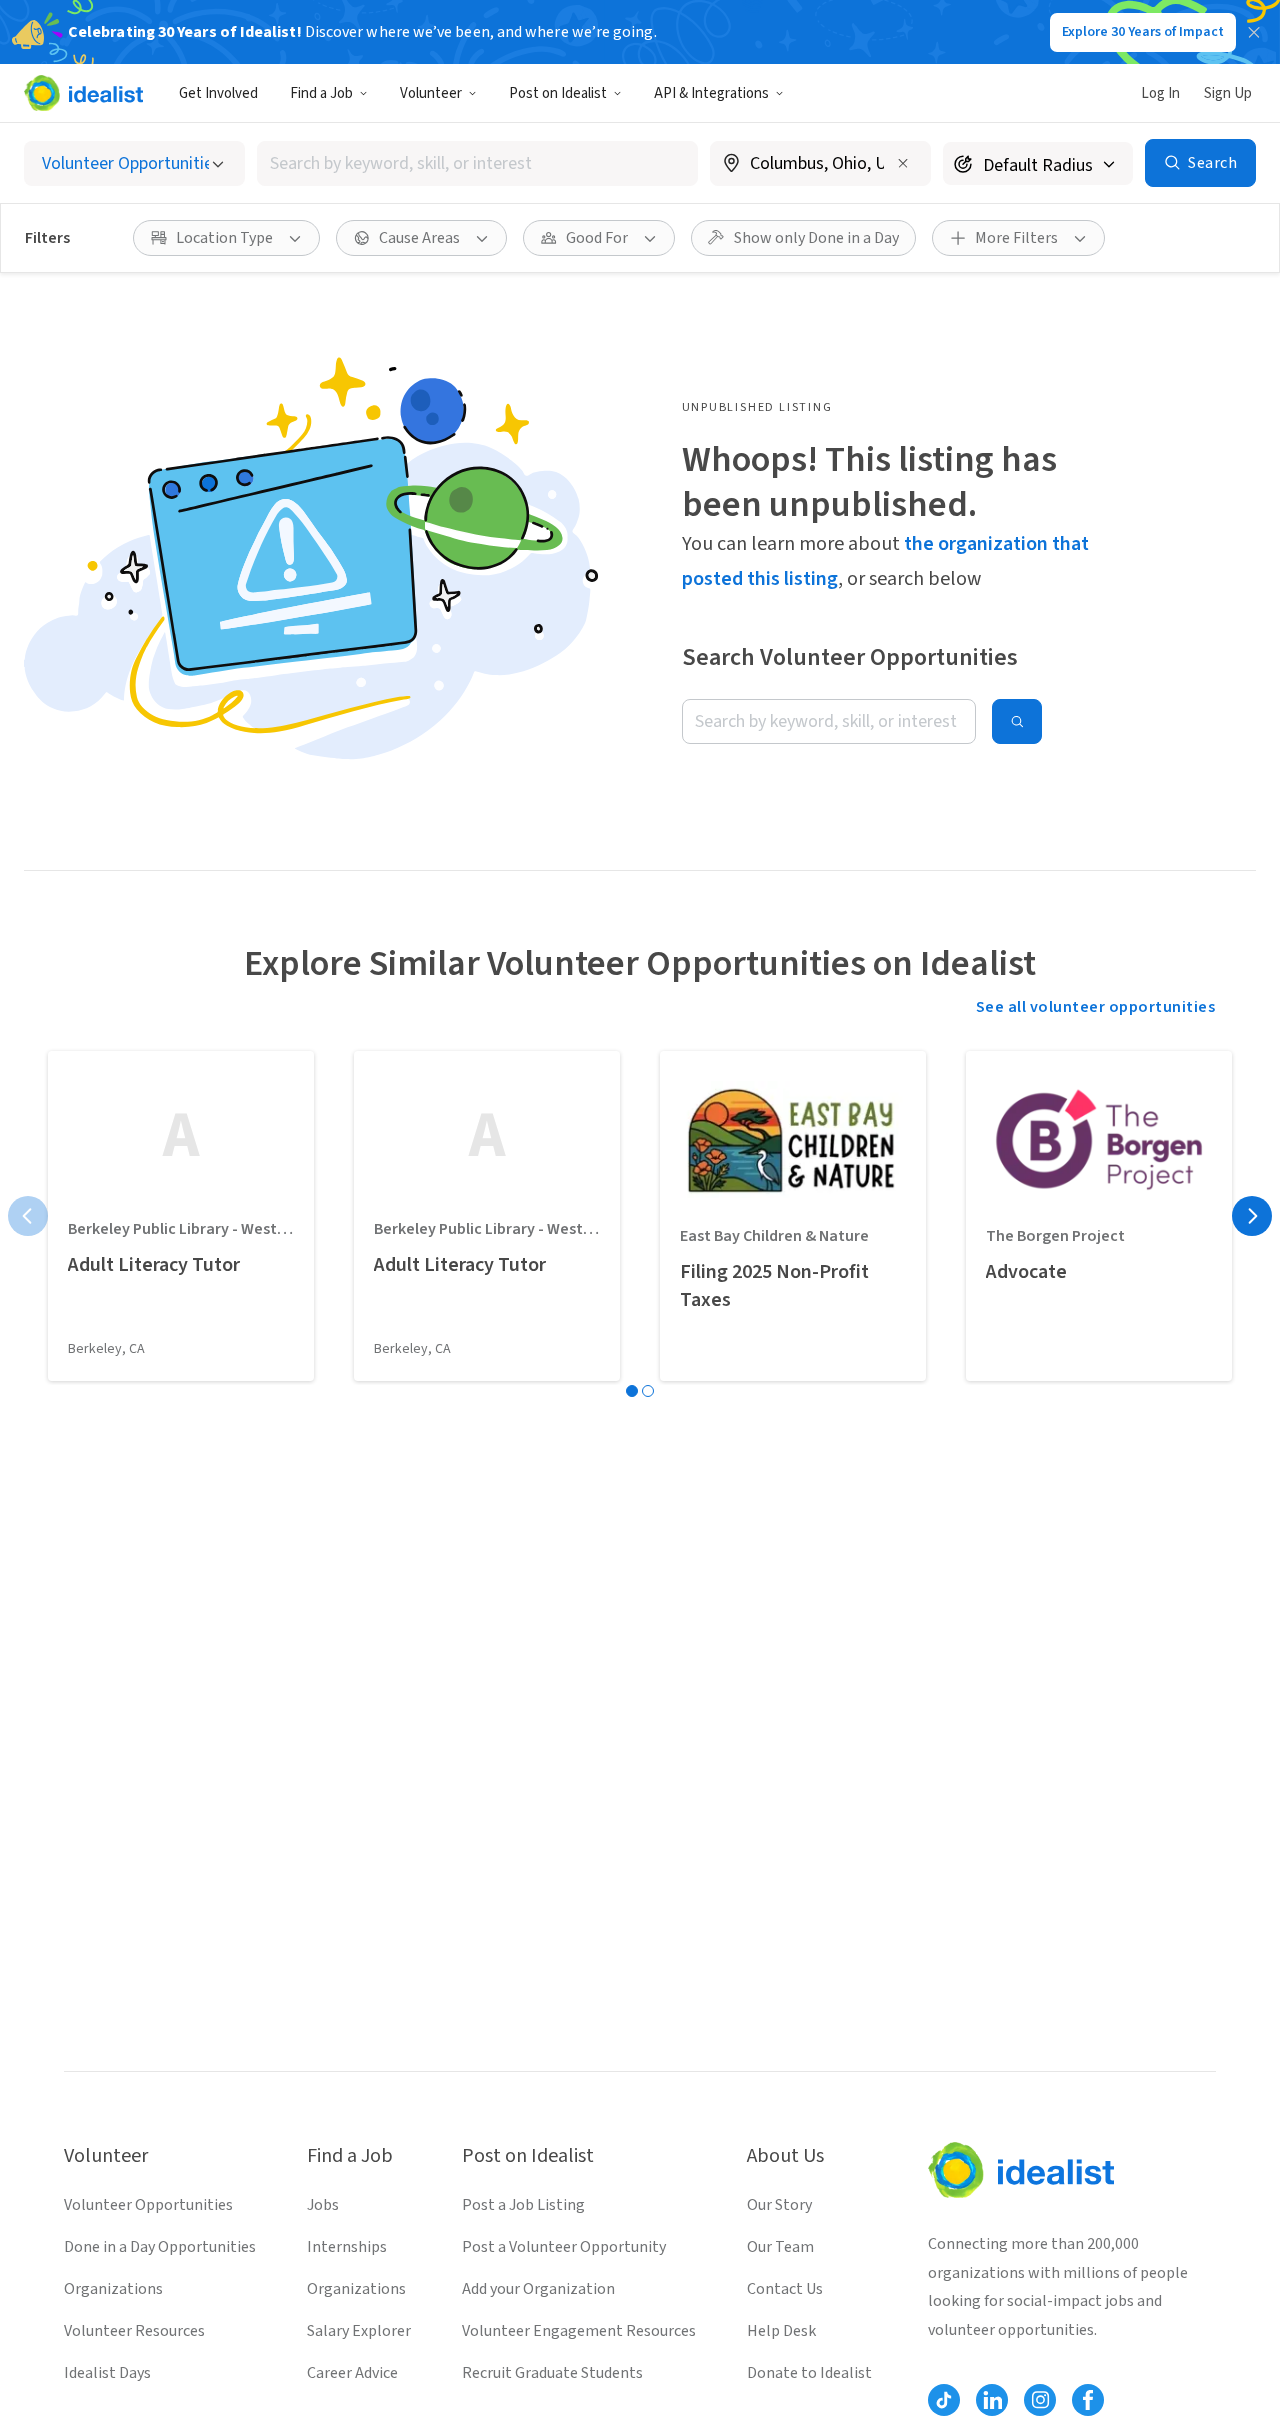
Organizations (113, 2289)
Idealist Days (107, 2373)
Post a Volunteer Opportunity (564, 2247)
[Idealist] (83, 93)
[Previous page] (28, 1216)
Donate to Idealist (809, 2373)
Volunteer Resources (134, 2331)
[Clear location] (903, 163)
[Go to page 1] (632, 1391)
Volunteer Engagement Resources (579, 2331)
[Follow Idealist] (944, 2400)
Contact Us (785, 2289)
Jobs (323, 2205)
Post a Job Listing (523, 2205)
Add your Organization (538, 2289)
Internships (347, 2247)
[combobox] (478, 163)
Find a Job (321, 93)
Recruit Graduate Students (552, 2373)
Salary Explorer (359, 2331)
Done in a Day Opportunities (160, 2247)
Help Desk (781, 2331)
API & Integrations (711, 93)
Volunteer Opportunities (148, 2205)
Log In (1160, 93)
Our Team (780, 2247)
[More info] (820, 165)
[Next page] (1252, 1216)
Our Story (779, 2205)
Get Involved (218, 93)
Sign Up (1228, 93)
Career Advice (352, 2373)
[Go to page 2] (648, 1391)
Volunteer (431, 93)
